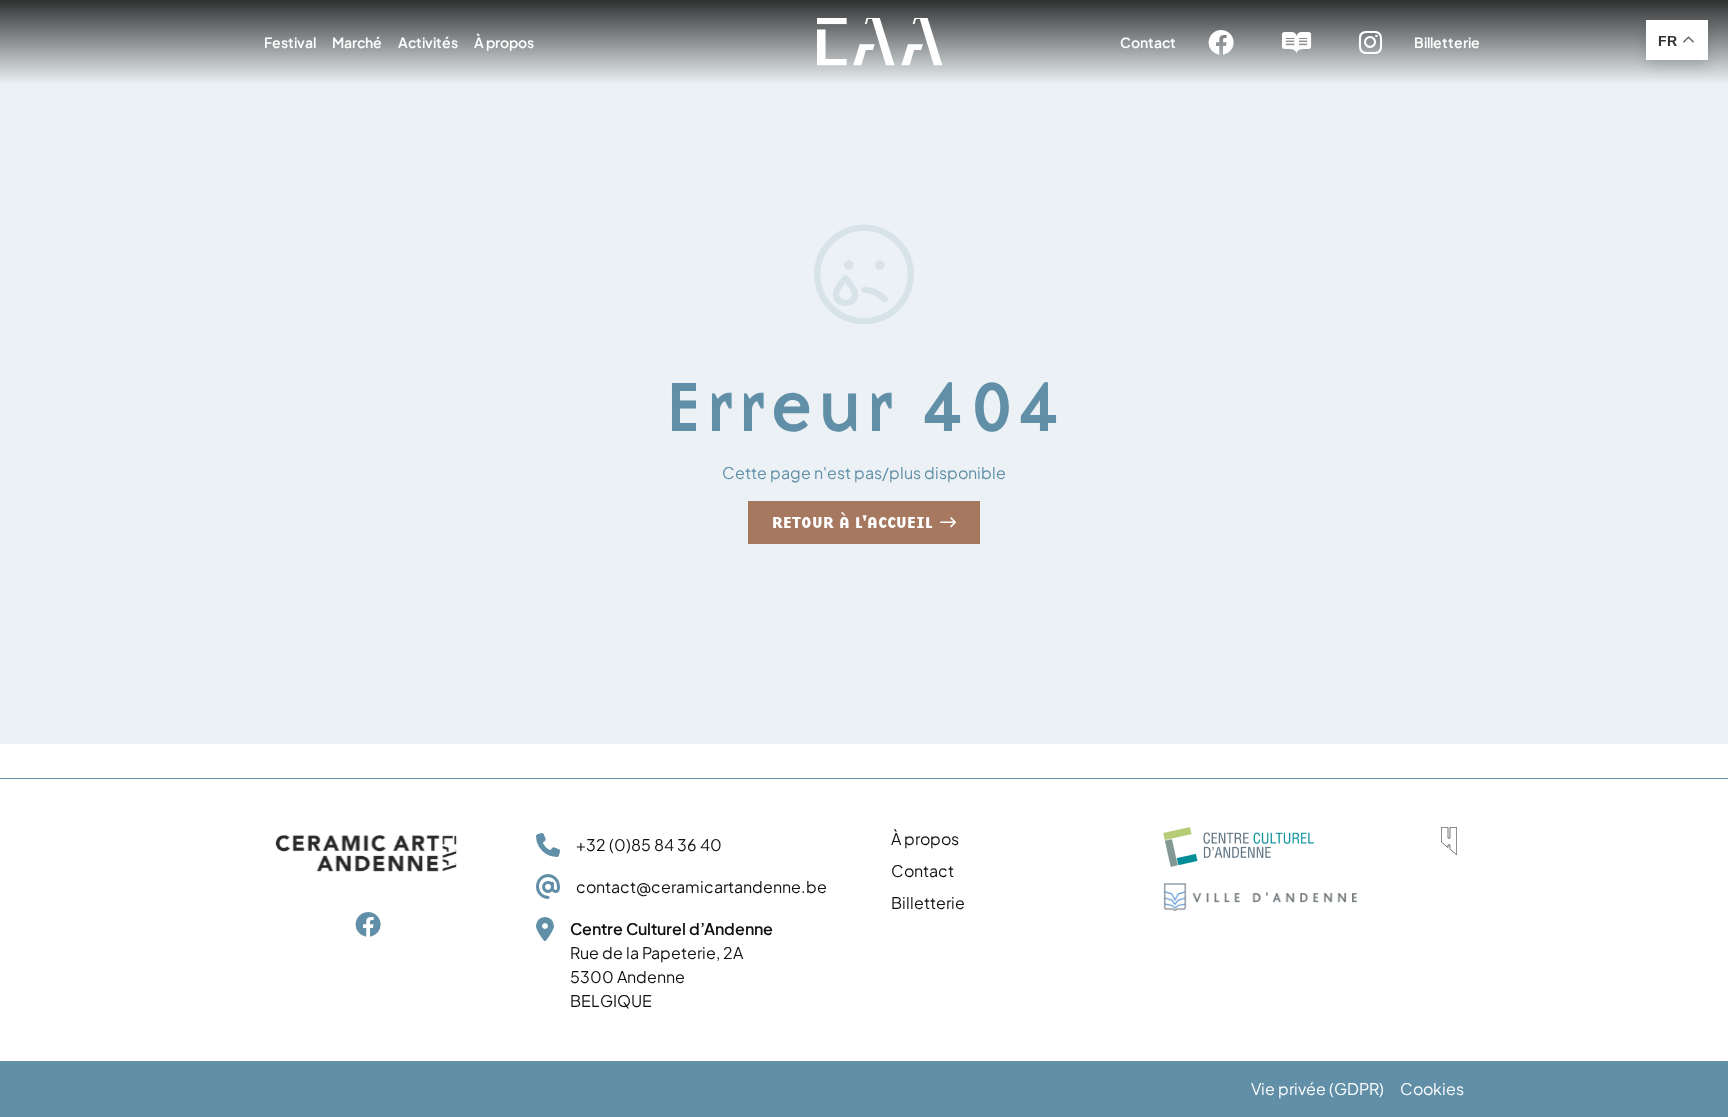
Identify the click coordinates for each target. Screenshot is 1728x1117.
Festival (290, 42)
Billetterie (1447, 42)
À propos (504, 42)
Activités (428, 42)
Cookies (1432, 1088)
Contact (1148, 42)
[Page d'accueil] (880, 42)
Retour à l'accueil (864, 522)
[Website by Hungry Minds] (1449, 841)
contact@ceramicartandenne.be (701, 886)
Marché (357, 42)
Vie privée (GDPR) (1317, 1088)
